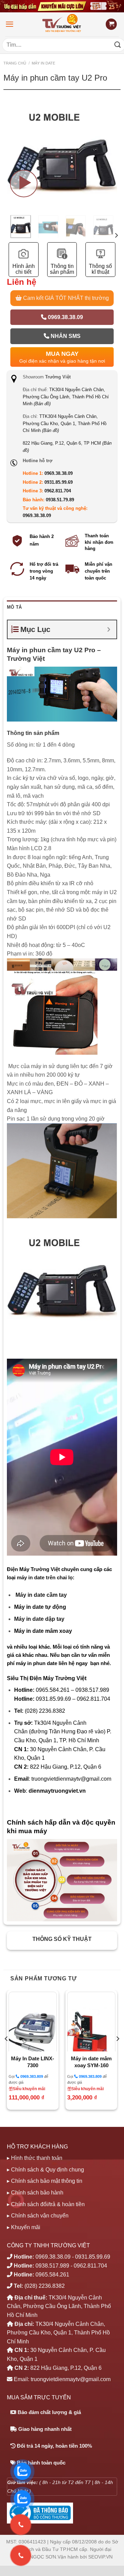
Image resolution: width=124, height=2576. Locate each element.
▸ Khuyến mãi (24, 2227)
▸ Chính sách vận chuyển (38, 2216)
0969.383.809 (31, 2076)
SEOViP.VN (100, 2557)
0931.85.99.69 (59, 482)
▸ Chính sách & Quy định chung (45, 2170)
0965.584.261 (52, 2275)
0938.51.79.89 (60, 500)
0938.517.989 (52, 2266)
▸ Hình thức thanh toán (35, 2158)
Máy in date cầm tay (41, 1595)
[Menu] (10, 24)
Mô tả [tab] (14, 607)
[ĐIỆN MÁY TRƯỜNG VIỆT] (62, 24)
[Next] (111, 173)
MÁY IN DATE (43, 63)
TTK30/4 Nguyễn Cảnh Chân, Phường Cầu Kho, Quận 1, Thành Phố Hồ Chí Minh (65, 423)
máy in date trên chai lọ (45, 1577)
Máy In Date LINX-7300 (33, 2062)
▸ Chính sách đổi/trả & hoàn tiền (46, 2204)
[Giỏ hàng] (111, 24)
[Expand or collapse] (109, 629)
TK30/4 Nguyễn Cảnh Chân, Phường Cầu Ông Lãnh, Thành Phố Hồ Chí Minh (66, 397)
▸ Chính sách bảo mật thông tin (45, 2181)
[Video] (24, 184)
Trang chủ (15, 63)
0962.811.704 (58, 491)
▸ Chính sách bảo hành (35, 2193)
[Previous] (7, 2053)
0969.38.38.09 (65, 317)
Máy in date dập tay (39, 1619)
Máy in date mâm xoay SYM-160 (91, 2062)
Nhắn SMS (65, 336)
